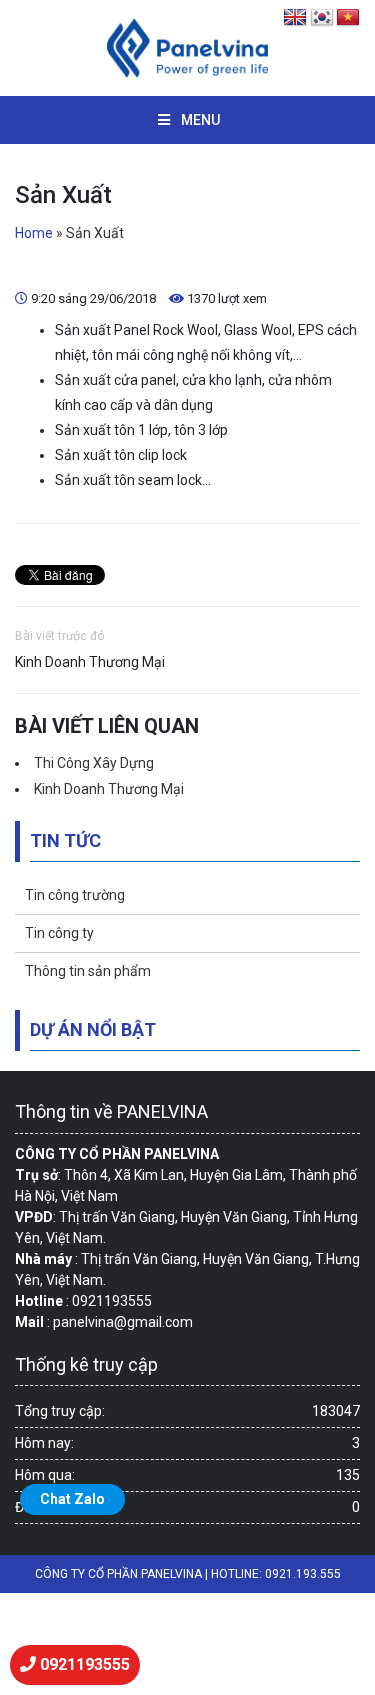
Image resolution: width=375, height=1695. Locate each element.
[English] (296, 18)
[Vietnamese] (348, 18)
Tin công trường (75, 895)
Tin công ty (59, 933)
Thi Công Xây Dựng (94, 763)
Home (34, 233)
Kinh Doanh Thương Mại (90, 662)
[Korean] (322, 18)
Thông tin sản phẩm (88, 971)
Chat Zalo (72, 1499)
